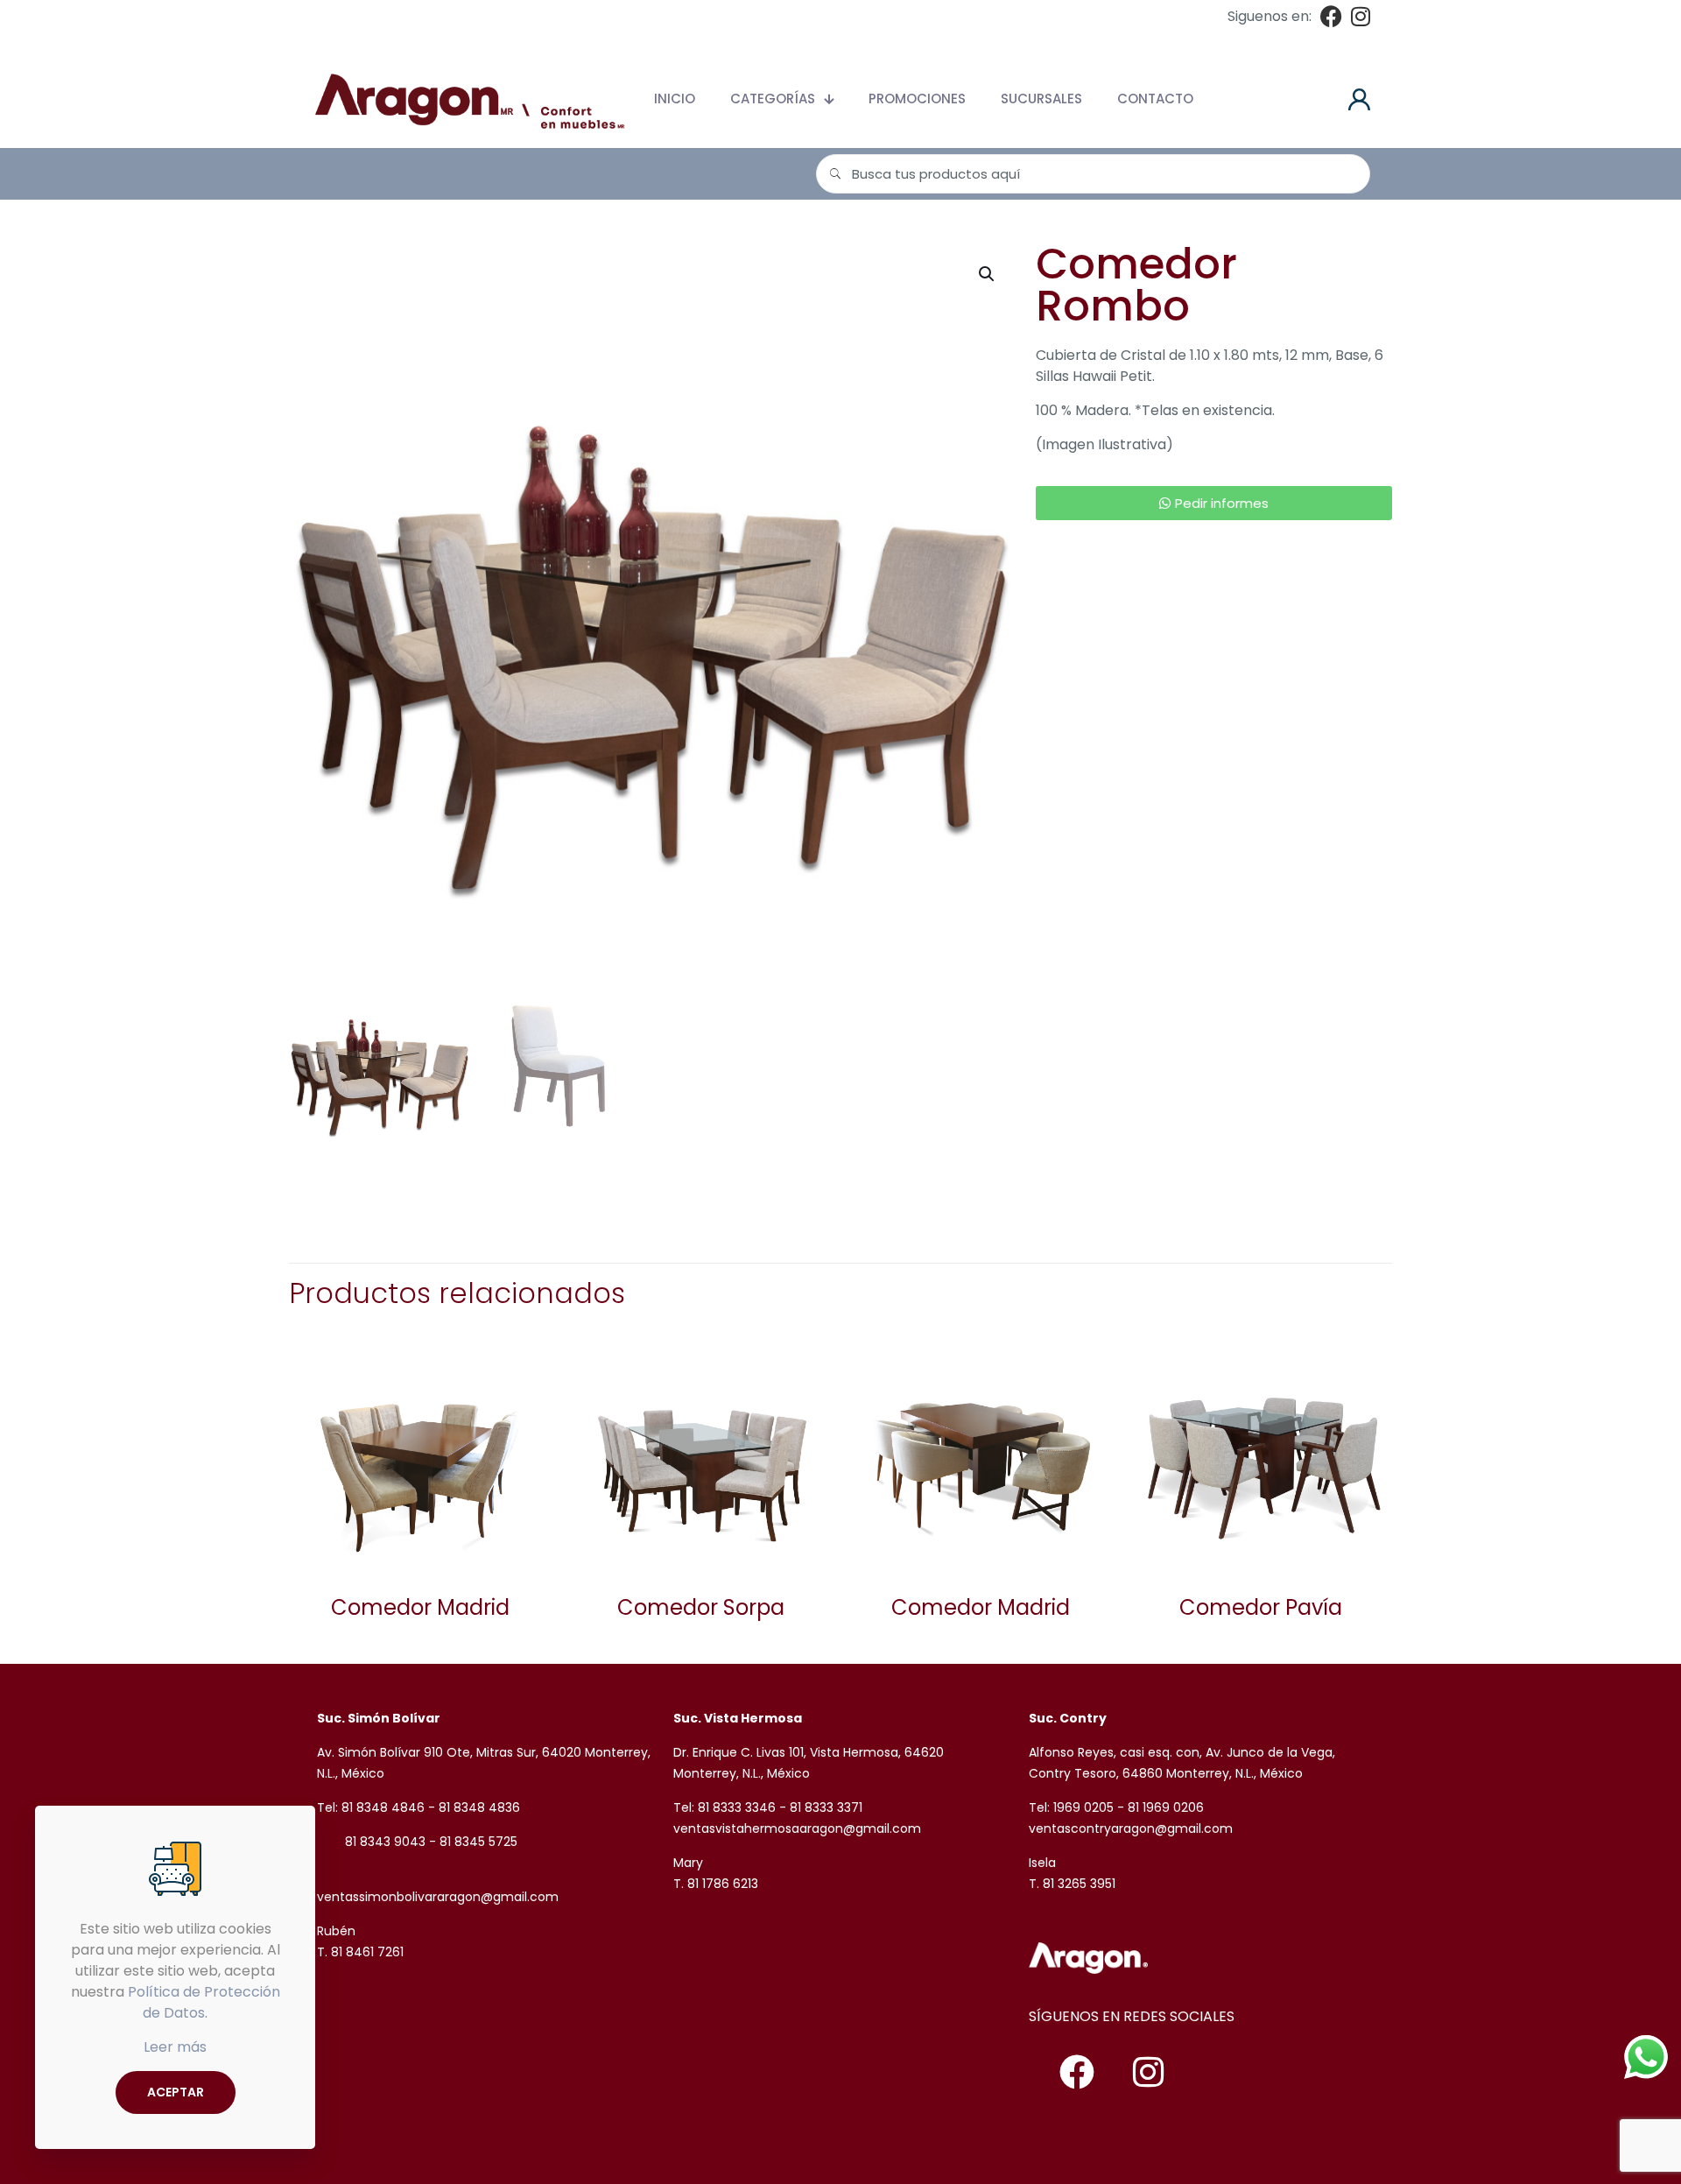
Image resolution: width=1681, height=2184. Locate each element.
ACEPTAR (176, 2092)
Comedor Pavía (1261, 1607)
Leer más (175, 2047)
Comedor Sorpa (701, 1607)
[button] (988, 274)
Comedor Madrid (420, 1607)
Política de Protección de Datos (204, 2002)
